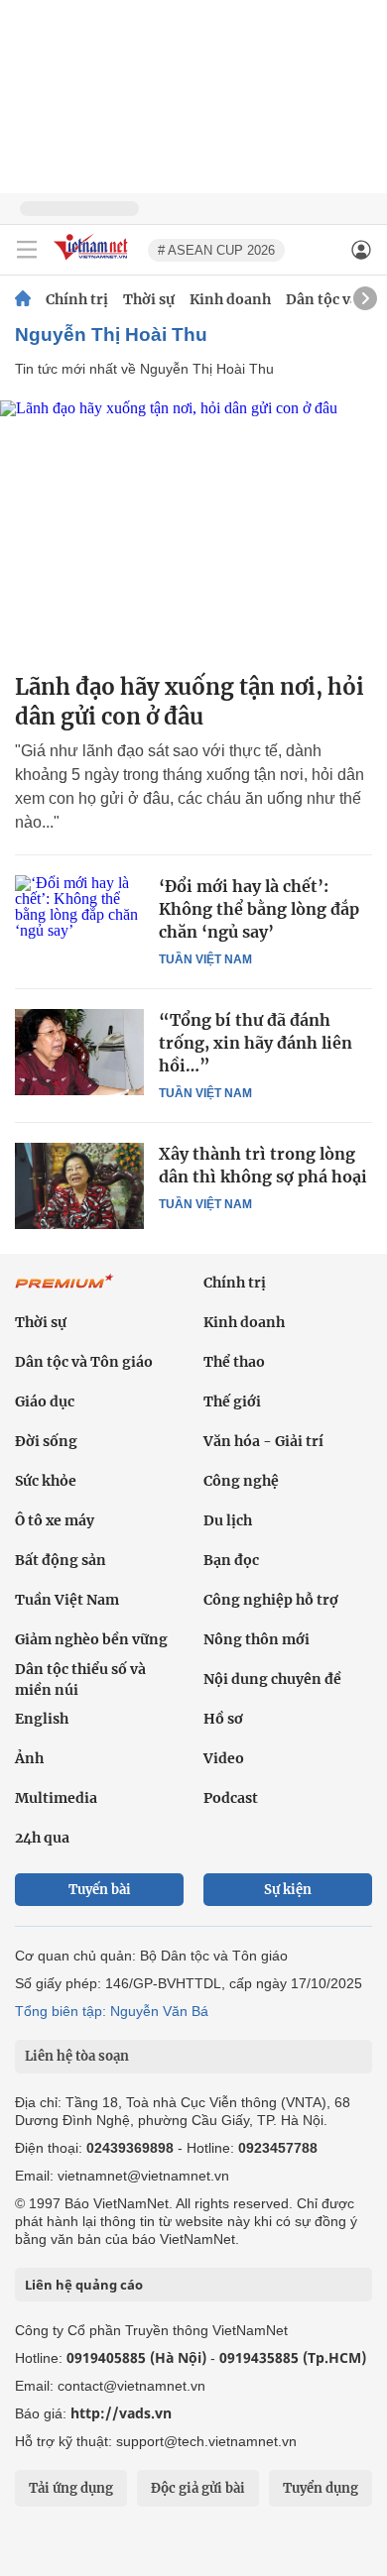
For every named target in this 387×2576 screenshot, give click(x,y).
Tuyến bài (100, 1890)
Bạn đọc (231, 1560)
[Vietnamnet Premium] (64, 1291)
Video (224, 1758)
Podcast (231, 1798)
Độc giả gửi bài (198, 2488)
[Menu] (27, 250)
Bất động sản (61, 1560)
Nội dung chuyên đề (272, 1679)
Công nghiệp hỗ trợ (271, 1600)
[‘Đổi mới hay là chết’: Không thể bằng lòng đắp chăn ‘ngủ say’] (79, 918)
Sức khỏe (46, 1481)
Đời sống (46, 1441)
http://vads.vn (121, 2413)
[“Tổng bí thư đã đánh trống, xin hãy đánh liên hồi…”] (79, 1052)
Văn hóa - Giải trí (263, 1441)
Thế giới (232, 1401)
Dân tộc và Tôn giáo (84, 1362)
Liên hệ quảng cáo (84, 2285)
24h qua (42, 1838)
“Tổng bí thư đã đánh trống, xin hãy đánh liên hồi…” (256, 1043)
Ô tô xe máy (55, 1520)
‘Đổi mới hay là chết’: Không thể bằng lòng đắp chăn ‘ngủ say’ (259, 909)
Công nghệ (241, 1481)
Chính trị (77, 299)
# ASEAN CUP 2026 (216, 250)
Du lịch (228, 1520)
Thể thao (234, 1362)
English (42, 1719)
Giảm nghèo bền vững (91, 1639)
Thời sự (149, 299)
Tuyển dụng (321, 2488)
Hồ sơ (223, 1719)
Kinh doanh (230, 299)
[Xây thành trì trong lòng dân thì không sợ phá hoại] (79, 1185)
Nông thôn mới (257, 1639)
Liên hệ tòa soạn (77, 2056)
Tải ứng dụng (71, 2488)
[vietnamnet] (93, 261)
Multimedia (56, 1798)
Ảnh (29, 1758)
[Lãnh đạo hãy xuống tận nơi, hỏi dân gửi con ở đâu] (193, 529)
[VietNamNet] (23, 299)
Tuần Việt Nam (205, 959)
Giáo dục (45, 1401)
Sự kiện (288, 1890)
